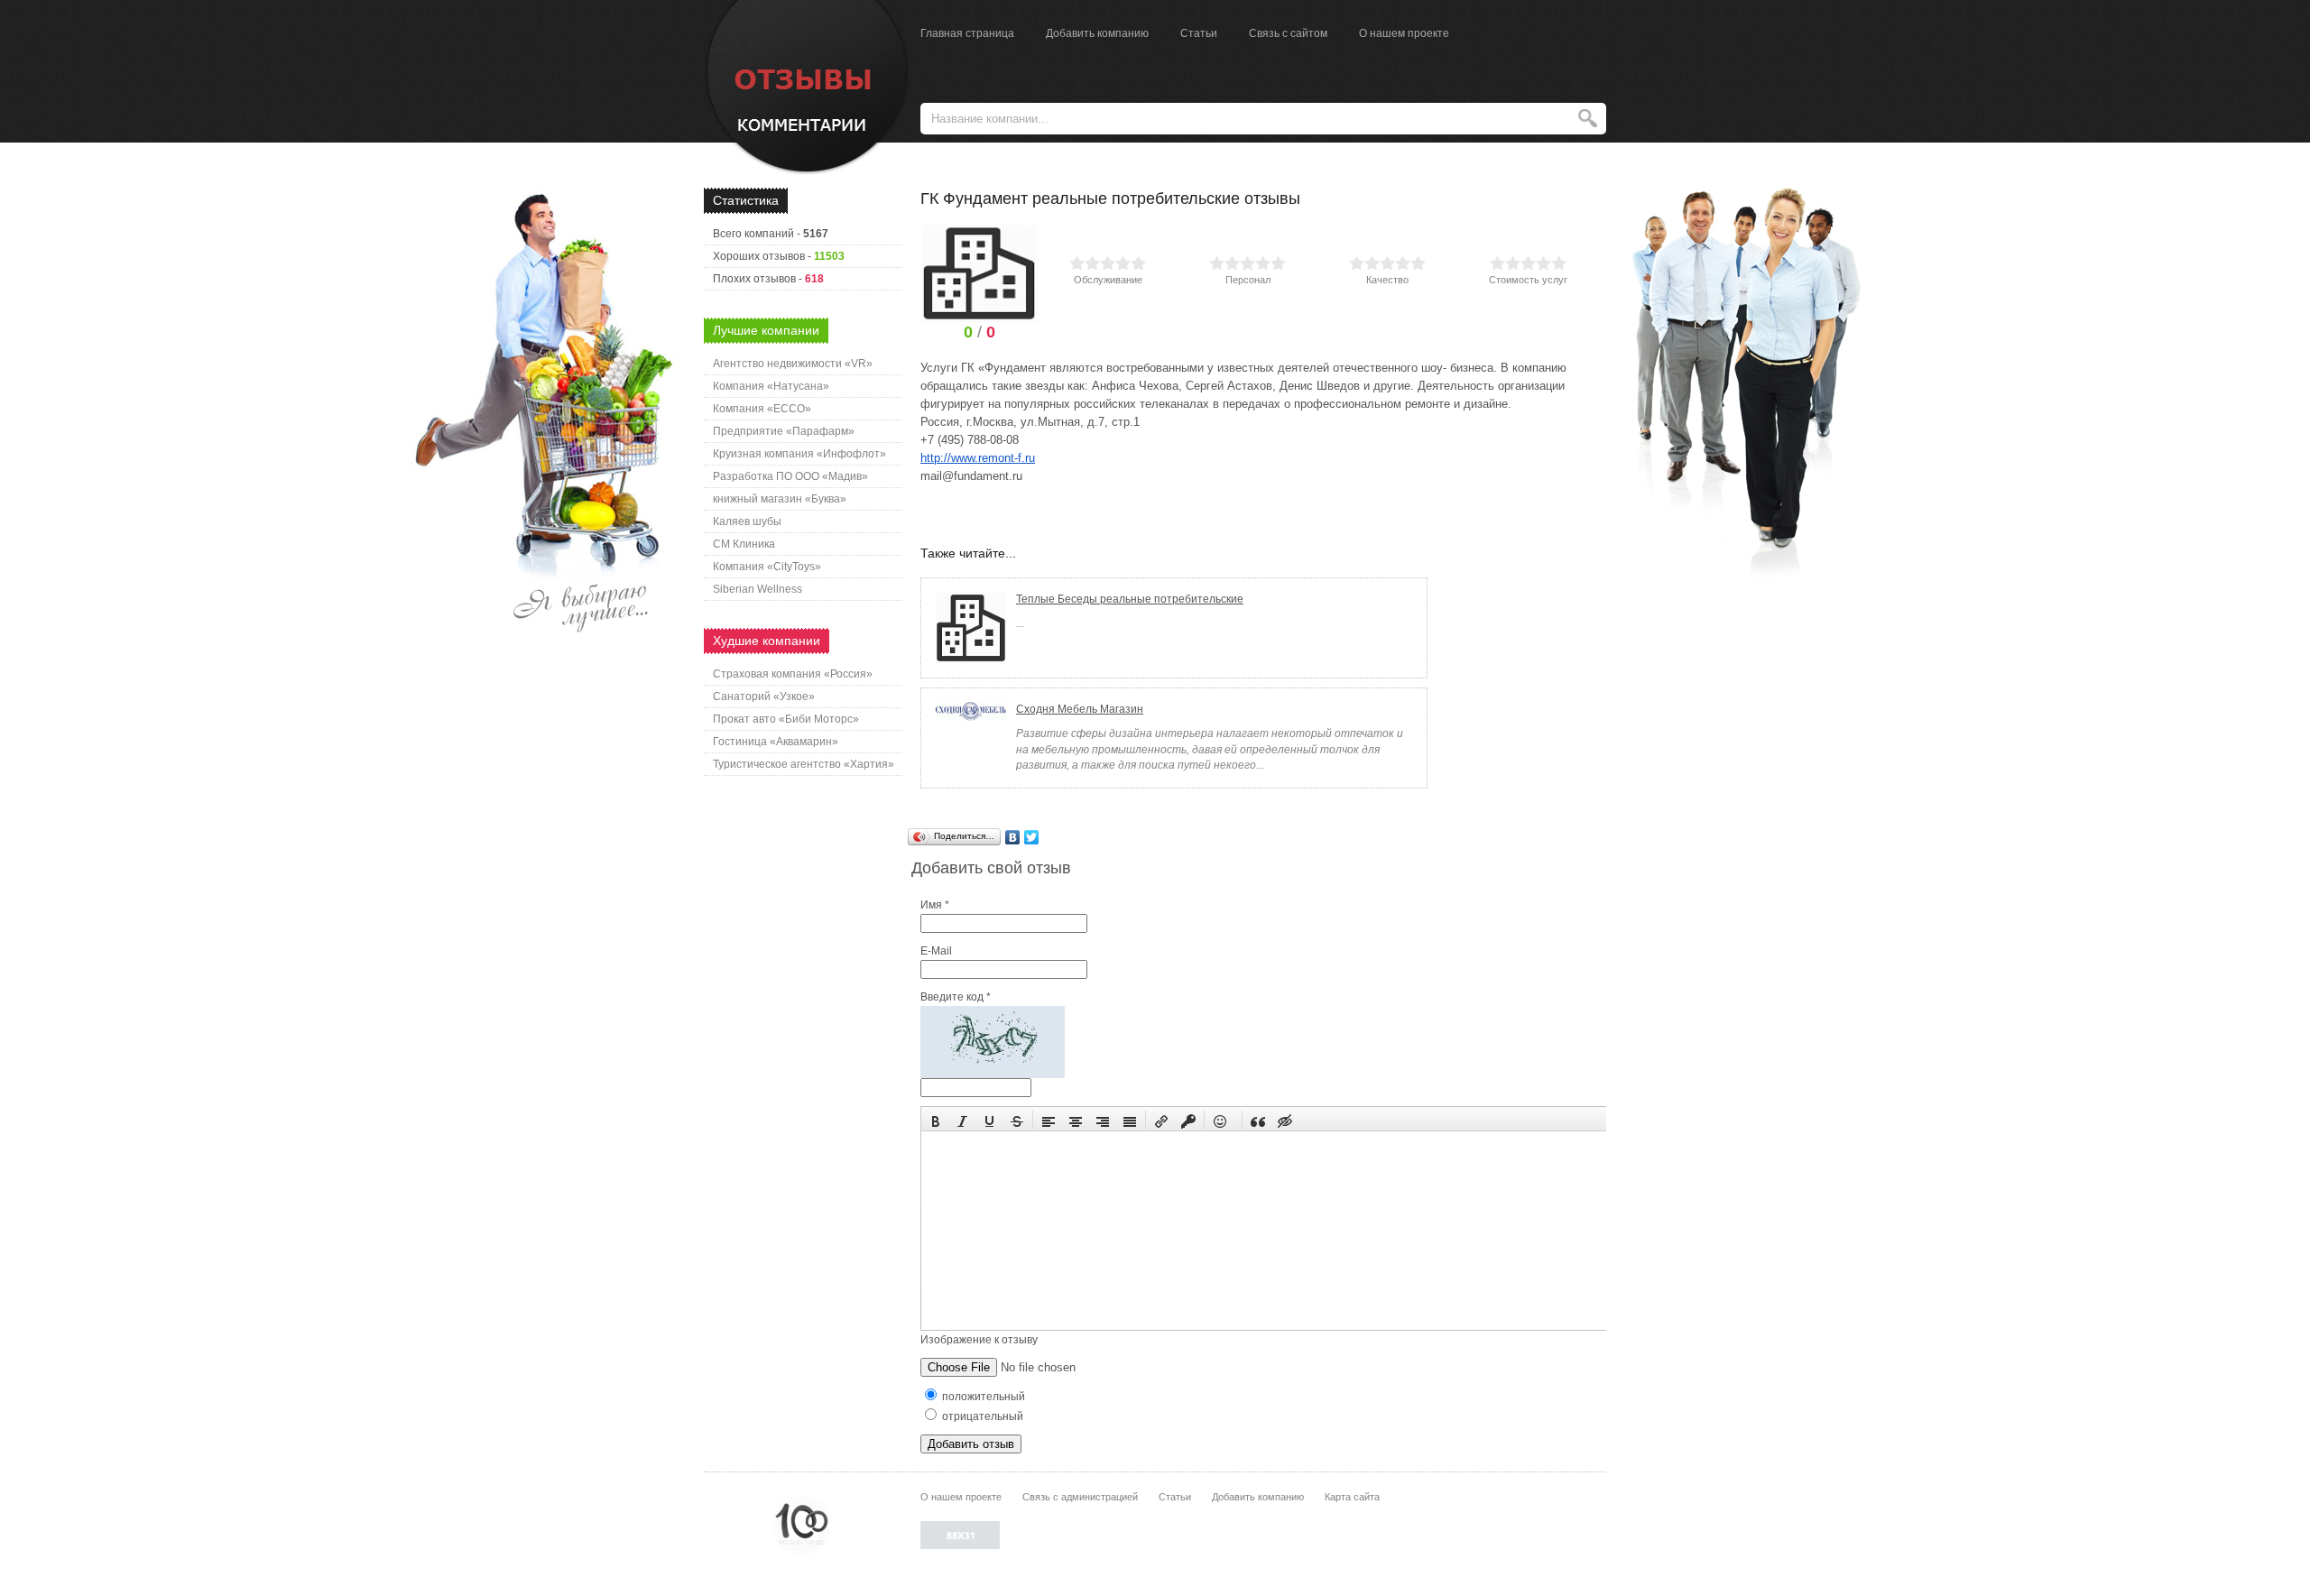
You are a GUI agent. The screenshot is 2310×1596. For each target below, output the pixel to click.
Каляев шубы (747, 521)
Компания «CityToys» (767, 567)
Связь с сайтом (1288, 33)
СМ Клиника (744, 544)
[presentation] (936, 1120)
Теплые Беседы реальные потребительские (1130, 599)
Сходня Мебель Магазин (1080, 709)
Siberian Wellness (758, 589)
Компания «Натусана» (771, 386)
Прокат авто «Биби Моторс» (786, 719)
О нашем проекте (1404, 33)
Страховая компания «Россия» (793, 674)
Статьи (1199, 33)
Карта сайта (1352, 1497)
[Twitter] (1032, 837)
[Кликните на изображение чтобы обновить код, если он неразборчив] (993, 1075)
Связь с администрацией (1080, 1497)
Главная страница (967, 33)
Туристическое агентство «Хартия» (804, 764)
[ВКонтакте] (1013, 837)
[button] (936, 1120)
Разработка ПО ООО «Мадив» (790, 476)
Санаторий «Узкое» (764, 697)
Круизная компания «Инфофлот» (799, 454)
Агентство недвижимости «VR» (793, 364)
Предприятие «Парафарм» (784, 431)
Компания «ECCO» (762, 409)
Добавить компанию (1097, 33)
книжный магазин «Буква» (780, 499)
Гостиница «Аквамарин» (776, 742)
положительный (982, 1397)
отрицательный (981, 1416)
